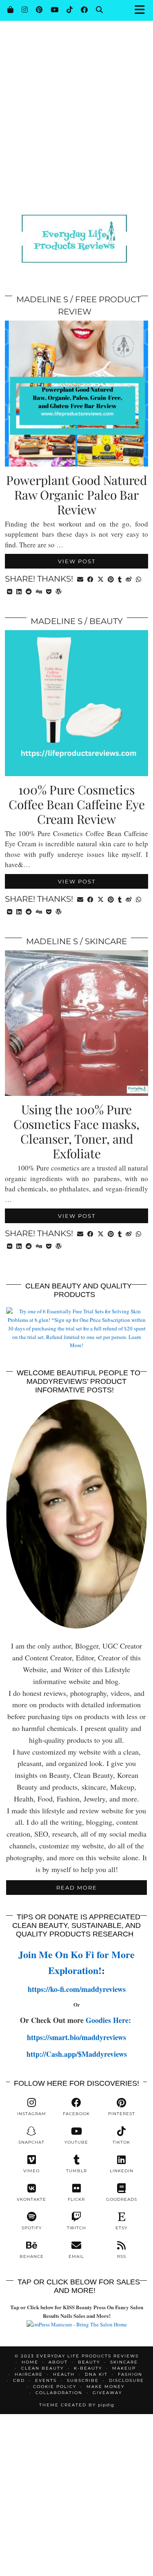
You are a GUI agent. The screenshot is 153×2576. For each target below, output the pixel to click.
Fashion (130, 2374)
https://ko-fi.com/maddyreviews (77, 1989)
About (58, 2362)
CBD (19, 2380)
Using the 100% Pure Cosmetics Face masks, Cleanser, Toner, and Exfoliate (76, 1131)
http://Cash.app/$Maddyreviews (77, 2054)
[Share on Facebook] (90, 579)
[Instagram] (25, 10)
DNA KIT (96, 2374)
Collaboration (59, 2393)
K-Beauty (88, 2368)
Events (46, 2380)
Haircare (29, 2374)
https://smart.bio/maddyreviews (76, 2037)
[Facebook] (84, 10)
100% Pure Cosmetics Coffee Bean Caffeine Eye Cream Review (77, 804)
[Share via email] (80, 579)
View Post (77, 561)
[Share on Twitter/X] (101, 579)
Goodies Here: (110, 2020)
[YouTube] (54, 10)
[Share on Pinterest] (111, 579)
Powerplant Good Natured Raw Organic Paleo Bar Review (76, 495)
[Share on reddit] (29, 591)
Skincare (106, 941)
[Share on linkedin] (19, 591)
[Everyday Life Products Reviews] (76, 227)
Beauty (106, 621)
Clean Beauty (42, 2368)
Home (30, 2362)
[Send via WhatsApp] (139, 579)
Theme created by (77, 2405)
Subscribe (83, 2380)
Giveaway (107, 2393)
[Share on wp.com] (59, 591)
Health (64, 2374)
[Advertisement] (76, 81)
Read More (77, 1888)
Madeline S (42, 299)
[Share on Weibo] (129, 579)
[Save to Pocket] (49, 591)
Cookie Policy (55, 2387)
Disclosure (126, 2380)
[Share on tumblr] (120, 579)
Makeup (124, 2368)
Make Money (105, 2387)
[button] (142, 10)
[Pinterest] (39, 10)
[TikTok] (70, 10)
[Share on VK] (10, 591)
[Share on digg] (39, 591)
